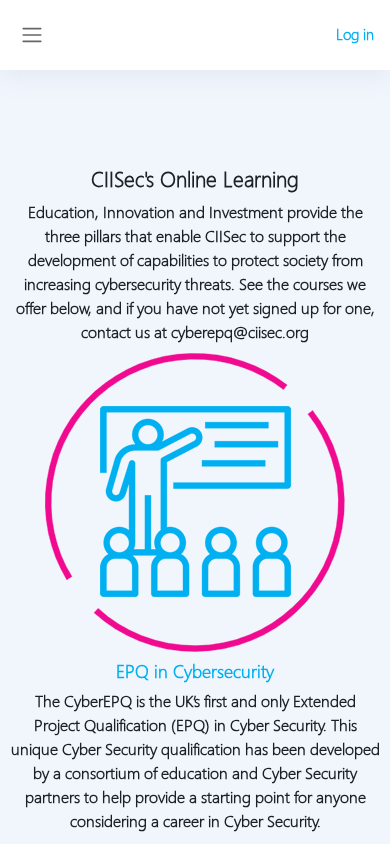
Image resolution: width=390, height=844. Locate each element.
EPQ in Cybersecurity (195, 670)
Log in (355, 34)
